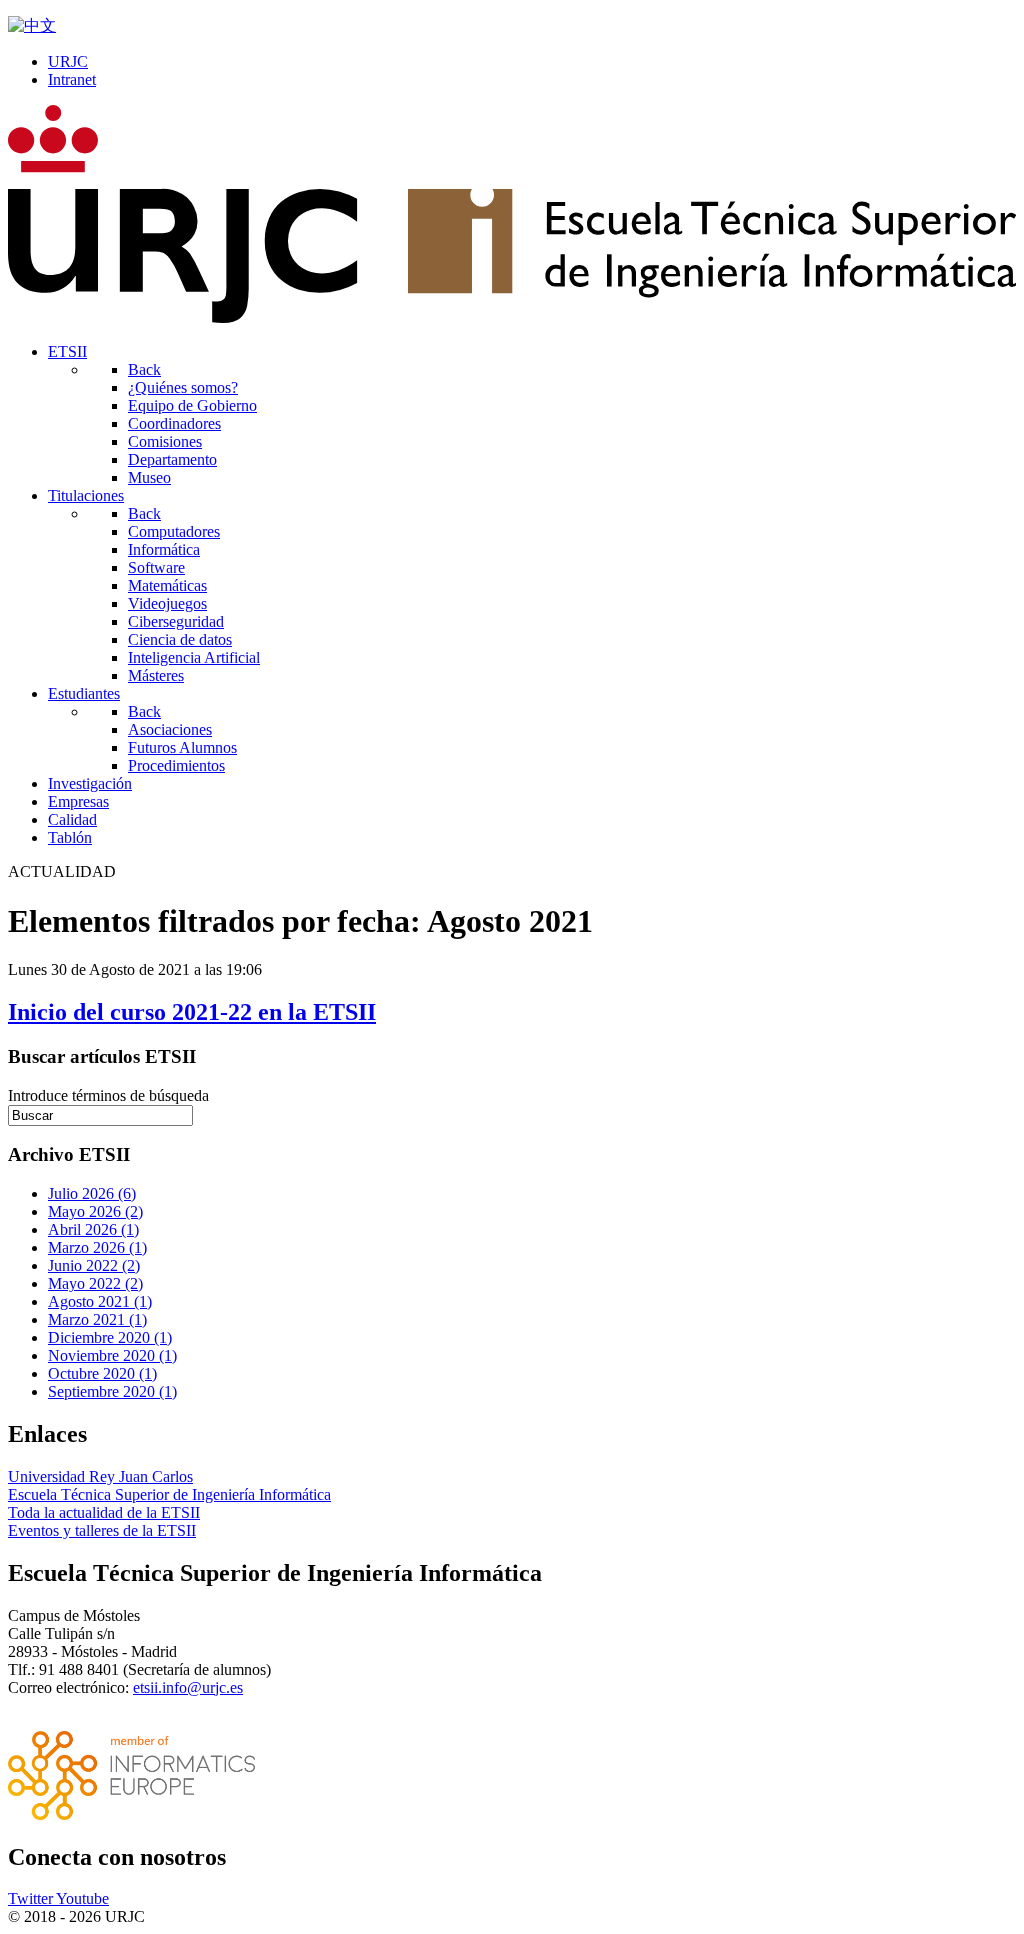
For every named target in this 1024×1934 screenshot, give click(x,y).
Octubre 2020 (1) (102, 1373)
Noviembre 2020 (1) (112, 1355)
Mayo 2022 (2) (95, 1283)
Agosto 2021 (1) (100, 1301)
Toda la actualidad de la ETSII (104, 1512)
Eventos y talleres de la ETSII (102, 1530)
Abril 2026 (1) (93, 1229)
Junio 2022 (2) (94, 1265)
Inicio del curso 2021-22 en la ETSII (192, 1012)
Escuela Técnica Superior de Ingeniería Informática (169, 1494)
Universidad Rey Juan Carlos (100, 1476)
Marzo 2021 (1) (97, 1319)
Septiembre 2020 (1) (112, 1391)
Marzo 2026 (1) (97, 1247)
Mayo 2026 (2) (95, 1211)
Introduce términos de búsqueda (108, 1095)
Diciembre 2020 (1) (110, 1337)
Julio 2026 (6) (92, 1193)
